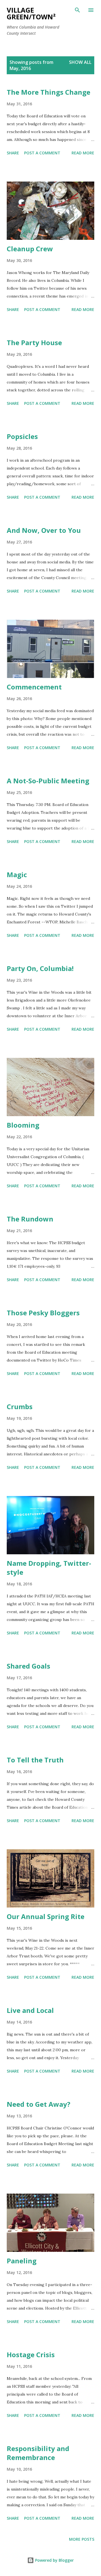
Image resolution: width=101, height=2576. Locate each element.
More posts (82, 2539)
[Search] (77, 10)
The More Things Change (49, 92)
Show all (80, 62)
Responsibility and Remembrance (38, 2453)
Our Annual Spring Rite (46, 1916)
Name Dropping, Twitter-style (49, 1568)
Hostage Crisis (31, 2355)
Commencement (34, 687)
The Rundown (30, 1219)
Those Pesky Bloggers (43, 1313)
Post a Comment (42, 153)
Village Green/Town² (31, 13)
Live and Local (30, 2010)
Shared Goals (28, 1666)
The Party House (34, 342)
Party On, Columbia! (40, 968)
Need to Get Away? (39, 2104)
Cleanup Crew (30, 249)
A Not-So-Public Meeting (48, 781)
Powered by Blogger (54, 2560)
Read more (83, 153)
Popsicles (22, 436)
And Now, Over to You (44, 530)
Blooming (23, 1125)
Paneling (22, 2261)
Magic (17, 874)
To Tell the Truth (35, 1760)
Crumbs (20, 1407)
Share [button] (13, 153)
